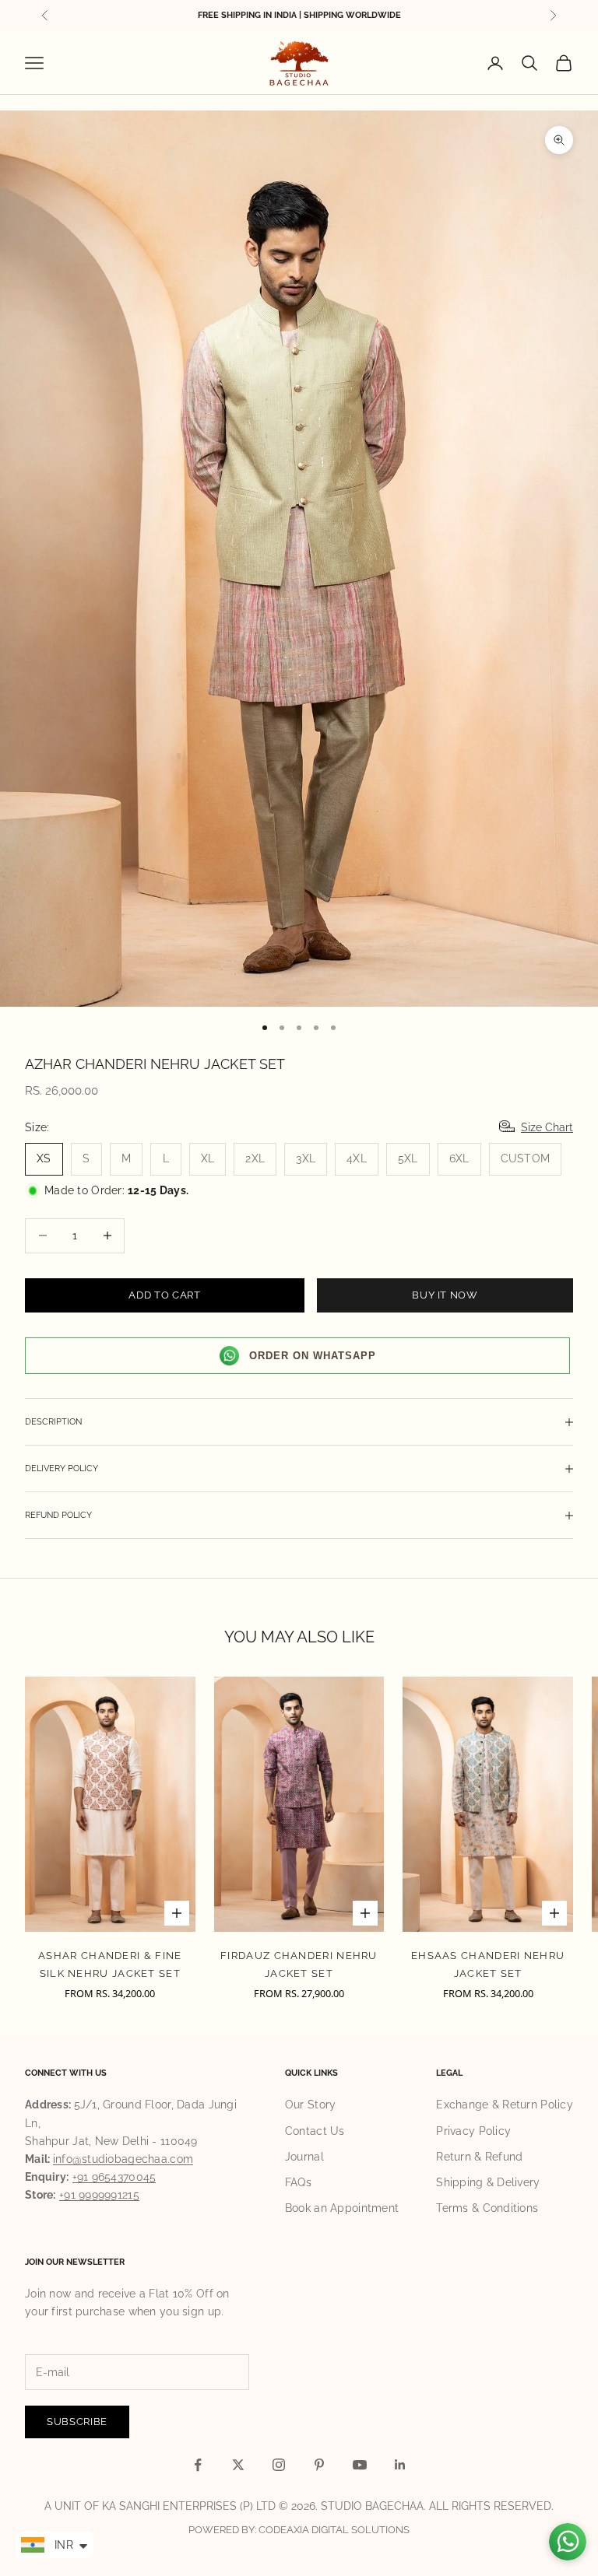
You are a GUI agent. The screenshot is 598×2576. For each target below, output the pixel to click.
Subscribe (77, 2422)
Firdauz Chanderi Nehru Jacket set (299, 1964)
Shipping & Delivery (488, 2182)
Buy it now (445, 1295)
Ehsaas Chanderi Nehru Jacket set (488, 1964)
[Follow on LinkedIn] (400, 2465)
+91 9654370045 (114, 2177)
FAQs (298, 2182)
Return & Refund (479, 2157)
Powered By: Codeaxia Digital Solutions (299, 2530)
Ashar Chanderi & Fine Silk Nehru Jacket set (110, 1964)
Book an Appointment (342, 2208)
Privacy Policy (473, 2131)
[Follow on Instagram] (279, 2465)
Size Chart (547, 1127)
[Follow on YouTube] (360, 2465)
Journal (304, 2157)
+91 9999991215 (99, 2195)
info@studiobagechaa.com (123, 2159)
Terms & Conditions (487, 2208)
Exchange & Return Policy (505, 2105)
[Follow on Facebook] (198, 2465)
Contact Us (315, 2131)
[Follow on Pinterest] (319, 2465)
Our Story (311, 2105)
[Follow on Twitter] (238, 2465)
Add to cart (164, 1295)
